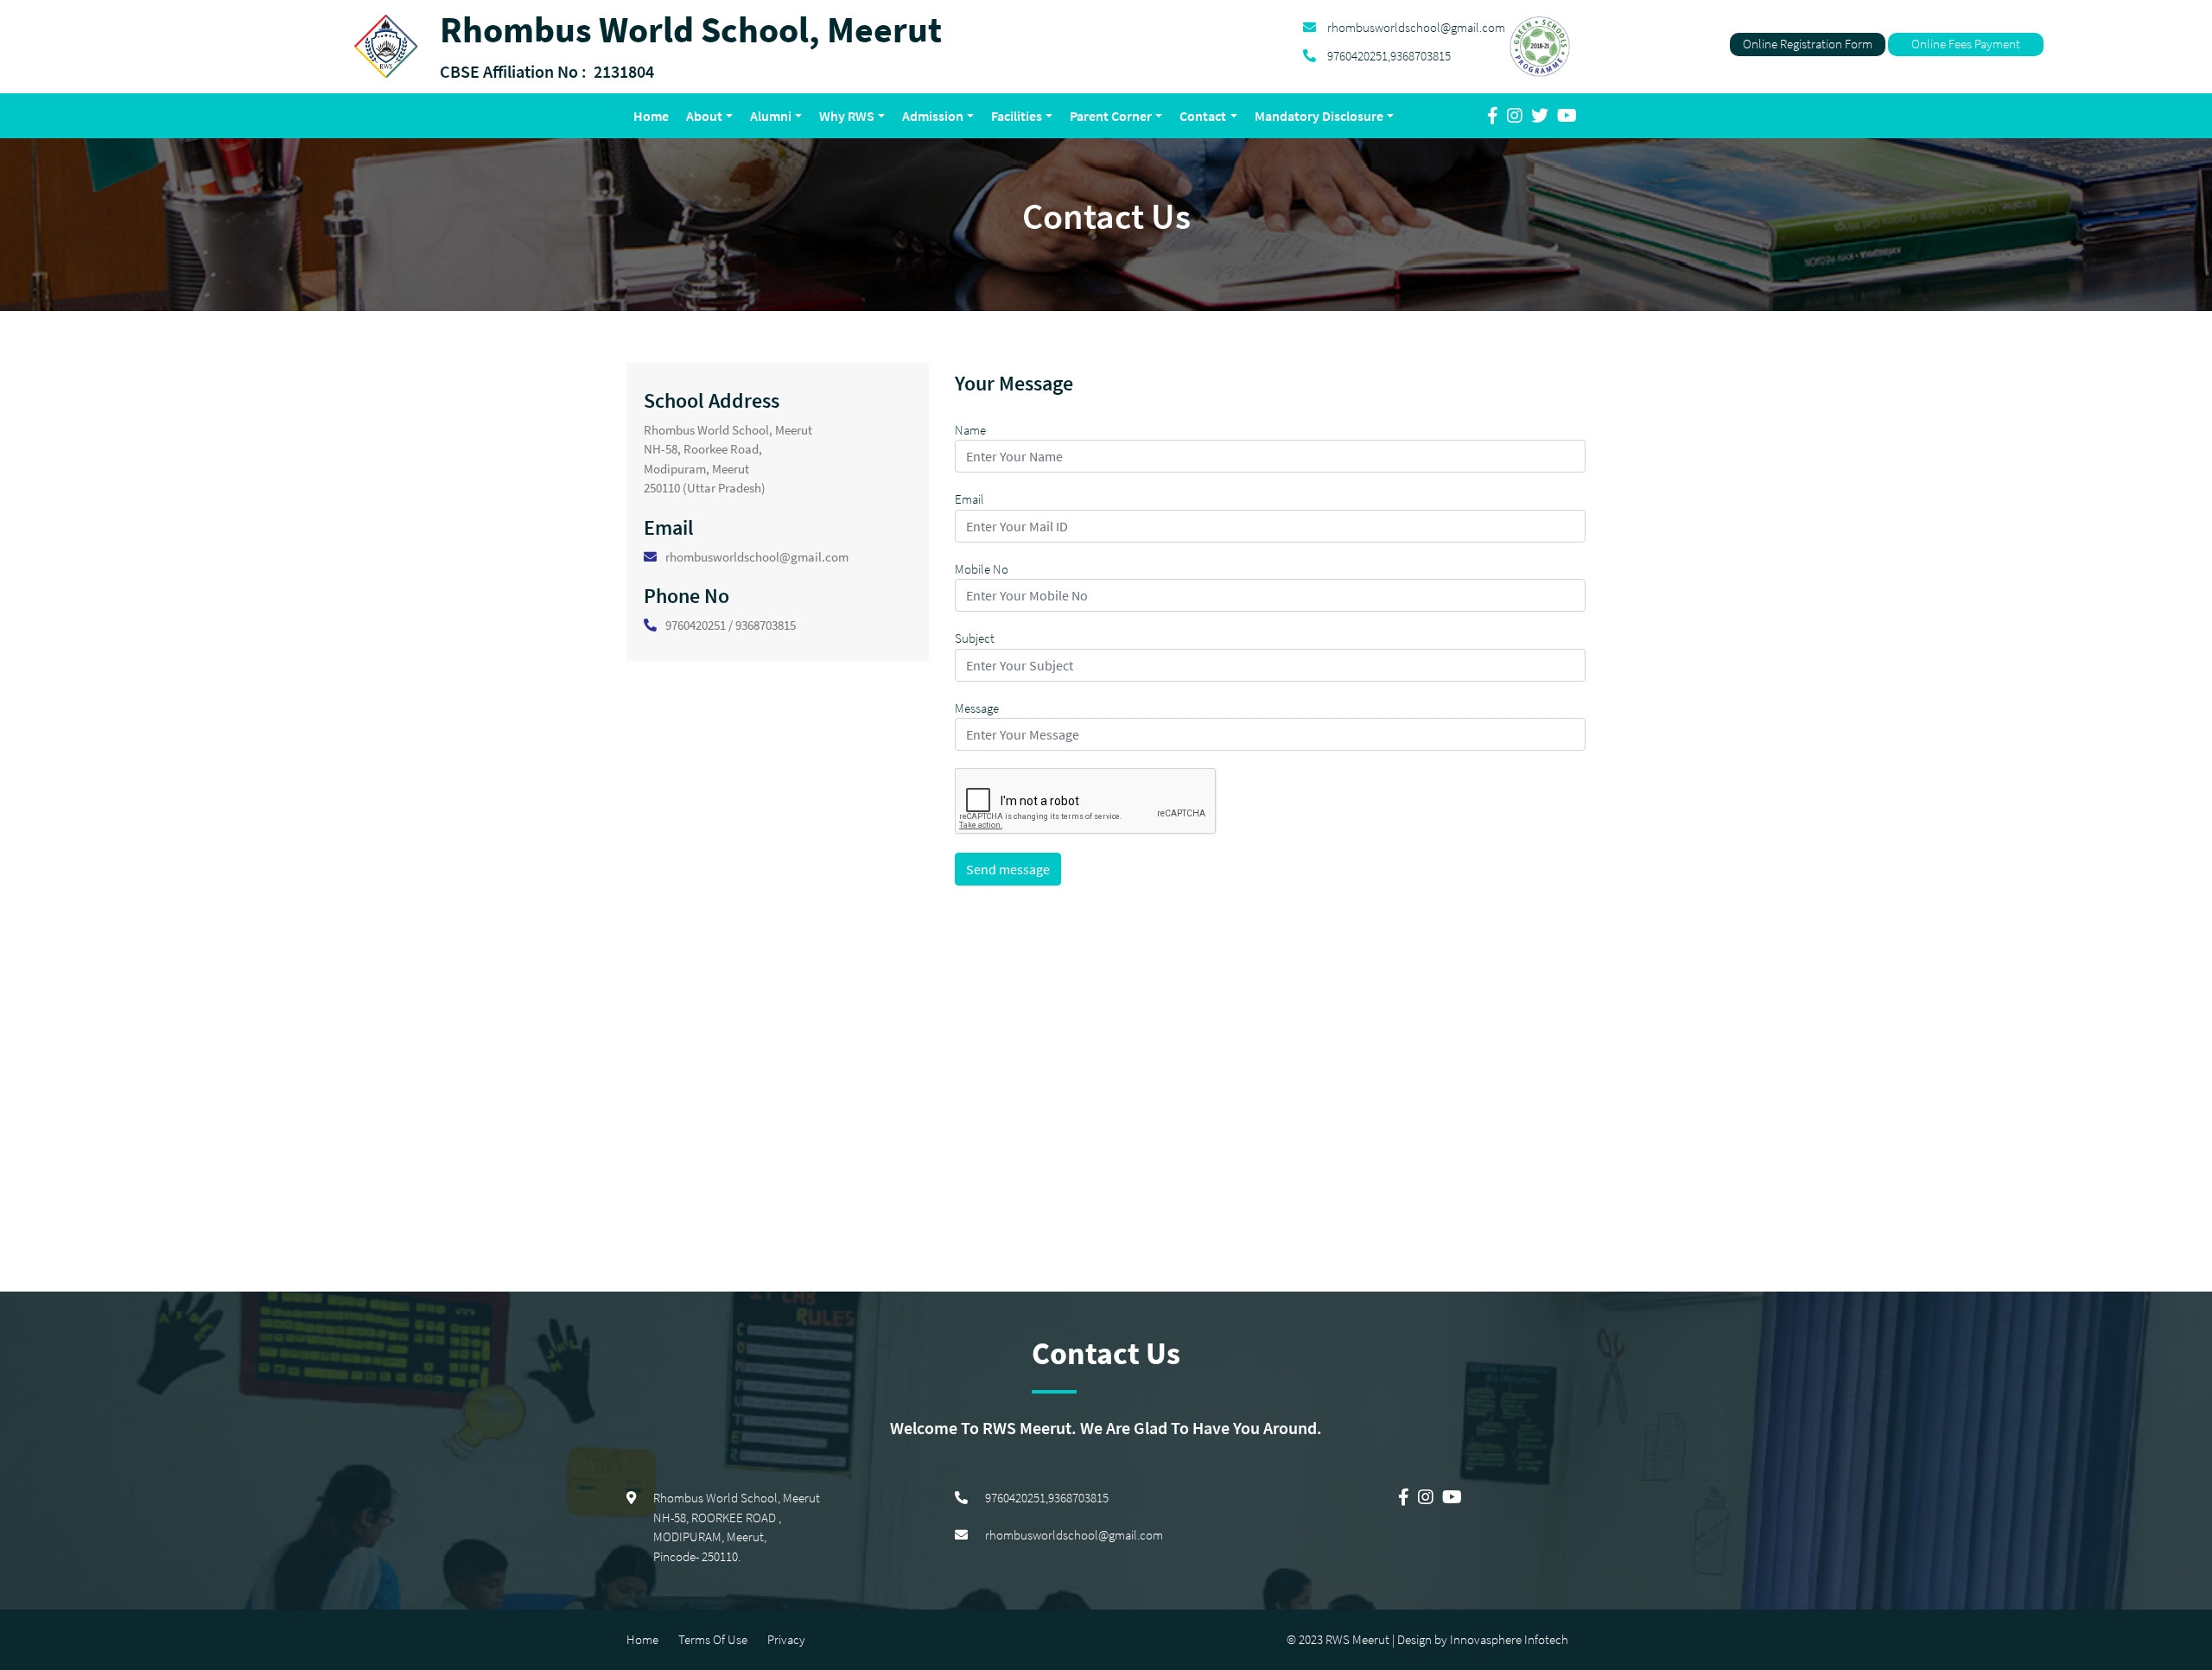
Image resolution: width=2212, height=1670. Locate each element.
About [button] (704, 116)
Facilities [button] (1017, 116)
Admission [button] (933, 116)
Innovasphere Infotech (1508, 1639)
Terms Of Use (713, 1639)
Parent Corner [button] (1111, 116)
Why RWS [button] (847, 116)
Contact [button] (1203, 116)
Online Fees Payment (1966, 44)
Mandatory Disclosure (1319, 116)
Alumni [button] (771, 116)
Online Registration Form (1808, 44)
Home (655, 115)
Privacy (786, 1639)
